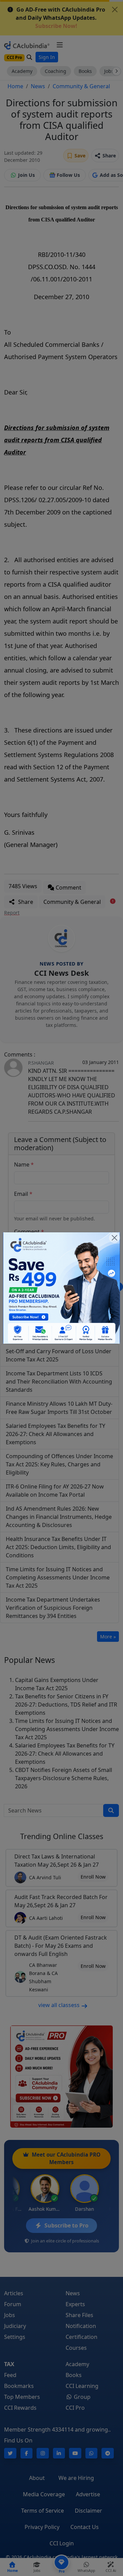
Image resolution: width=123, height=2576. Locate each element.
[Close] (114, 1238)
